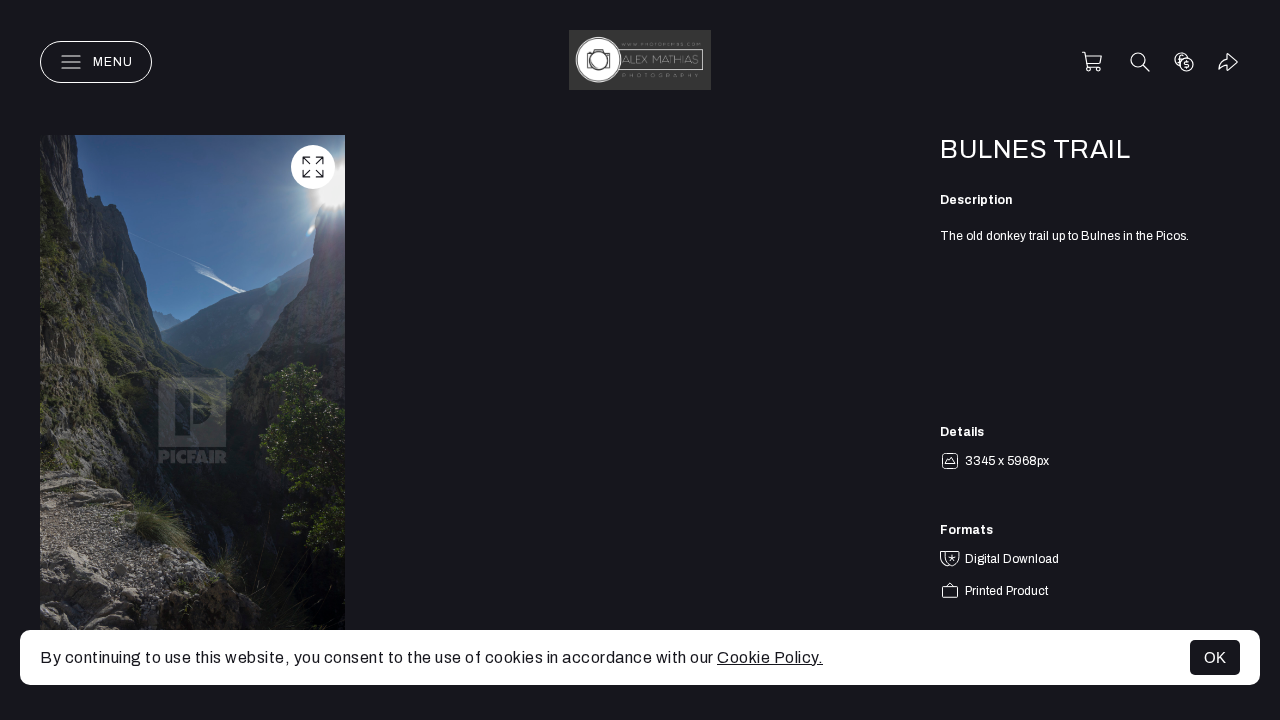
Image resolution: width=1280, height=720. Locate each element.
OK (1215, 657)
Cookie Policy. (770, 657)
